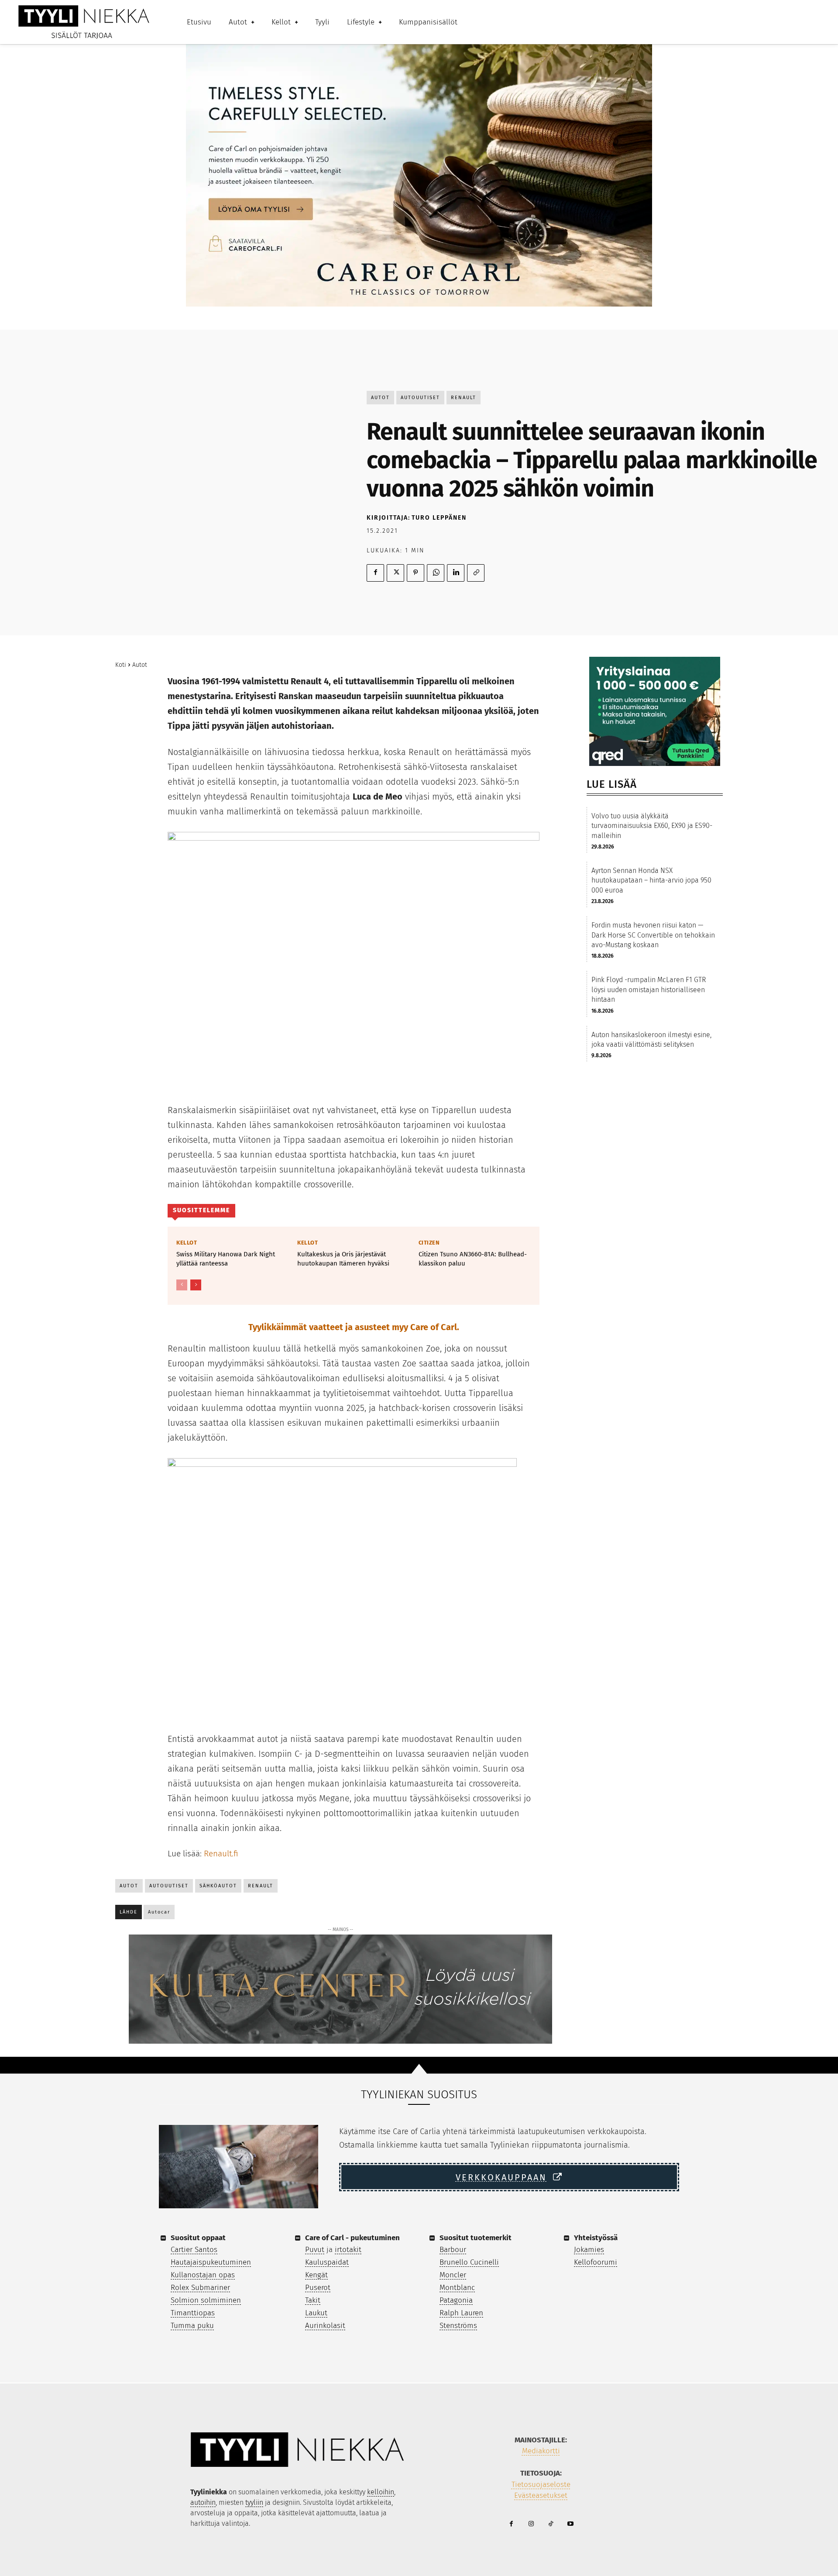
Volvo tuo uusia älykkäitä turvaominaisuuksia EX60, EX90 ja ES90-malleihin (652, 826)
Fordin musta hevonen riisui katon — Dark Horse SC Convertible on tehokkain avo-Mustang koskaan (653, 935)
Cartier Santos (194, 2250)
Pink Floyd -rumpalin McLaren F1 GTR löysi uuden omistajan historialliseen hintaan (649, 990)
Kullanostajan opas (203, 2275)
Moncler (453, 2275)
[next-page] (196, 1285)
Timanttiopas (193, 2313)
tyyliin (254, 2502)
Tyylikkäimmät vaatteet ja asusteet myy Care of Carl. (354, 1327)
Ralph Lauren (461, 2313)
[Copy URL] (476, 573)
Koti (121, 665)
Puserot (318, 2288)
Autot (380, 398)
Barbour (453, 2250)
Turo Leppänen (439, 518)
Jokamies (589, 2250)
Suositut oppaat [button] (198, 2238)
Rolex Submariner (200, 2288)
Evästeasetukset (541, 2495)
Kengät (316, 2275)
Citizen (429, 1243)
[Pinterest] (416, 573)
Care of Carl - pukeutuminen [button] (352, 2238)
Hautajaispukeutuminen (211, 2262)
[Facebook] (375, 573)
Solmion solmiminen (206, 2300)
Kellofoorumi (596, 2262)
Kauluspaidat (327, 2262)
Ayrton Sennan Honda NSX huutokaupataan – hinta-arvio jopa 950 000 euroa (651, 880)
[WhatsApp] (436, 573)
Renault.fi (221, 1854)
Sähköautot (218, 1886)
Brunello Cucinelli (469, 2262)
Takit (313, 2300)
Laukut (316, 2313)
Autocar (159, 1912)
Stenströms (458, 2326)
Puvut (315, 2250)
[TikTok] (551, 2524)
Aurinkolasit (325, 2326)
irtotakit (348, 2250)
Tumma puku (192, 2326)
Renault (464, 398)
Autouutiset (420, 398)
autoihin (203, 2502)
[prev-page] (182, 1285)
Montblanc (457, 2288)
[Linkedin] (456, 573)
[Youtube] (570, 2524)
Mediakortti (541, 2451)
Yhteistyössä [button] (596, 2238)
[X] (395, 573)
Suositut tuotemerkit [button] (476, 2238)
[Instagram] (531, 2524)
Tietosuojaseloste (541, 2485)
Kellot (187, 1243)
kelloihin (381, 2492)
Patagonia (456, 2300)
